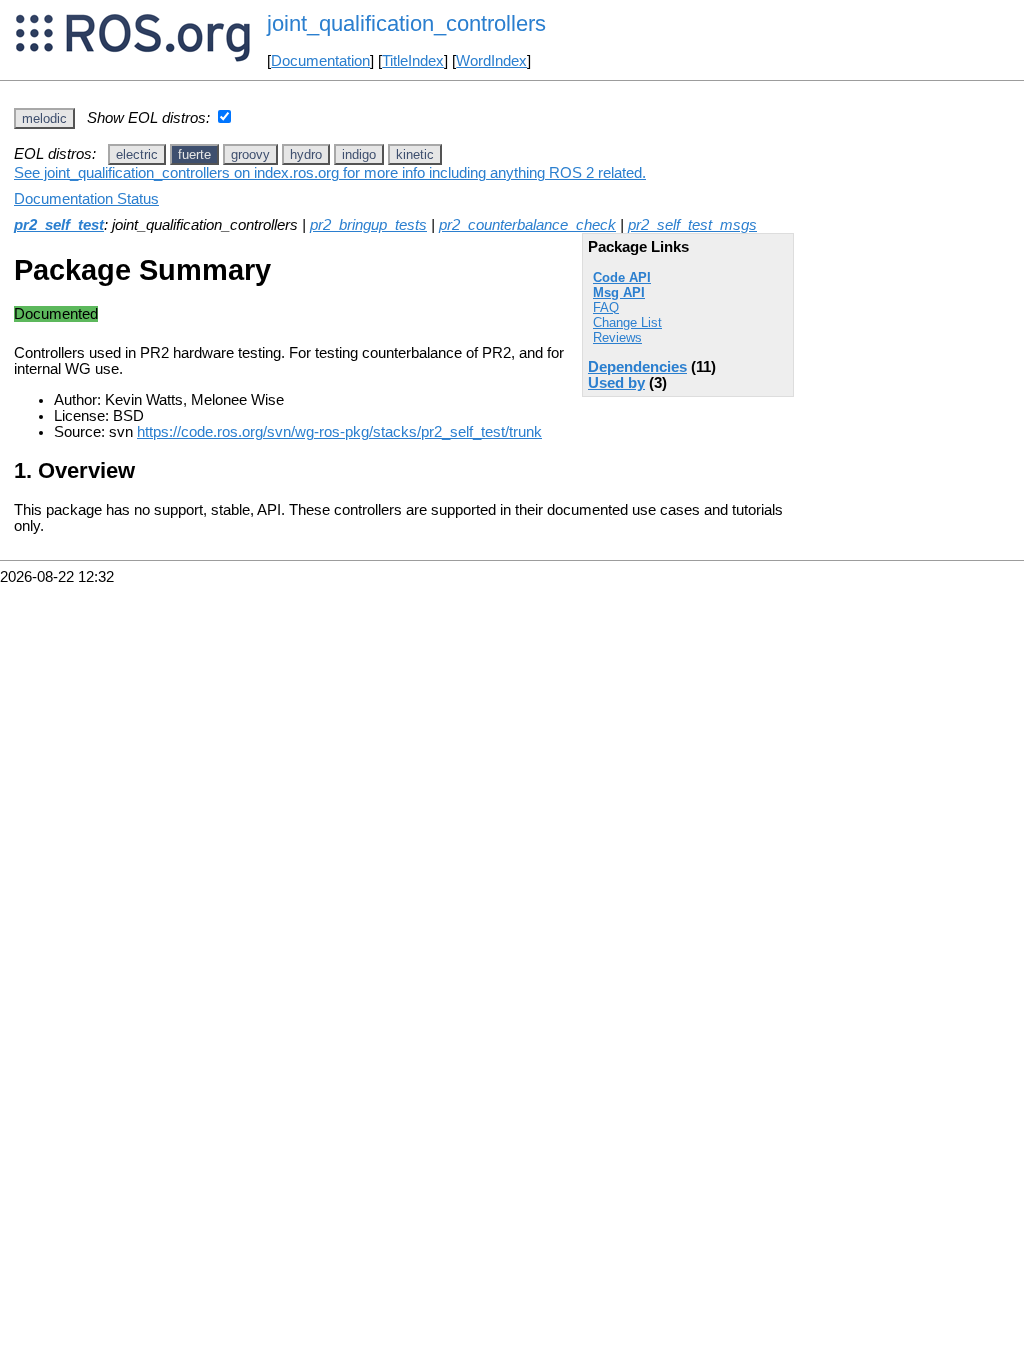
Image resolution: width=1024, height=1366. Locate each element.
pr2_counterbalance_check (527, 225)
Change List (627, 322)
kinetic (415, 154)
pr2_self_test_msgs (692, 225)
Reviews (617, 337)
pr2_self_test (59, 225)
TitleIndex (413, 61)
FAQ (606, 307)
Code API (622, 277)
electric (137, 154)
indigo (359, 154)
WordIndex (491, 61)
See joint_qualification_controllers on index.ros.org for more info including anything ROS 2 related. (330, 173)
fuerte (194, 154)
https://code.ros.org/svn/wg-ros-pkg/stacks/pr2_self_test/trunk (339, 432)
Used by (616, 383)
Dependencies (637, 367)
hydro (306, 154)
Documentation (320, 61)
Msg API (619, 292)
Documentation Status (86, 199)
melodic (44, 118)
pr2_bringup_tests (368, 225)
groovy (250, 154)
